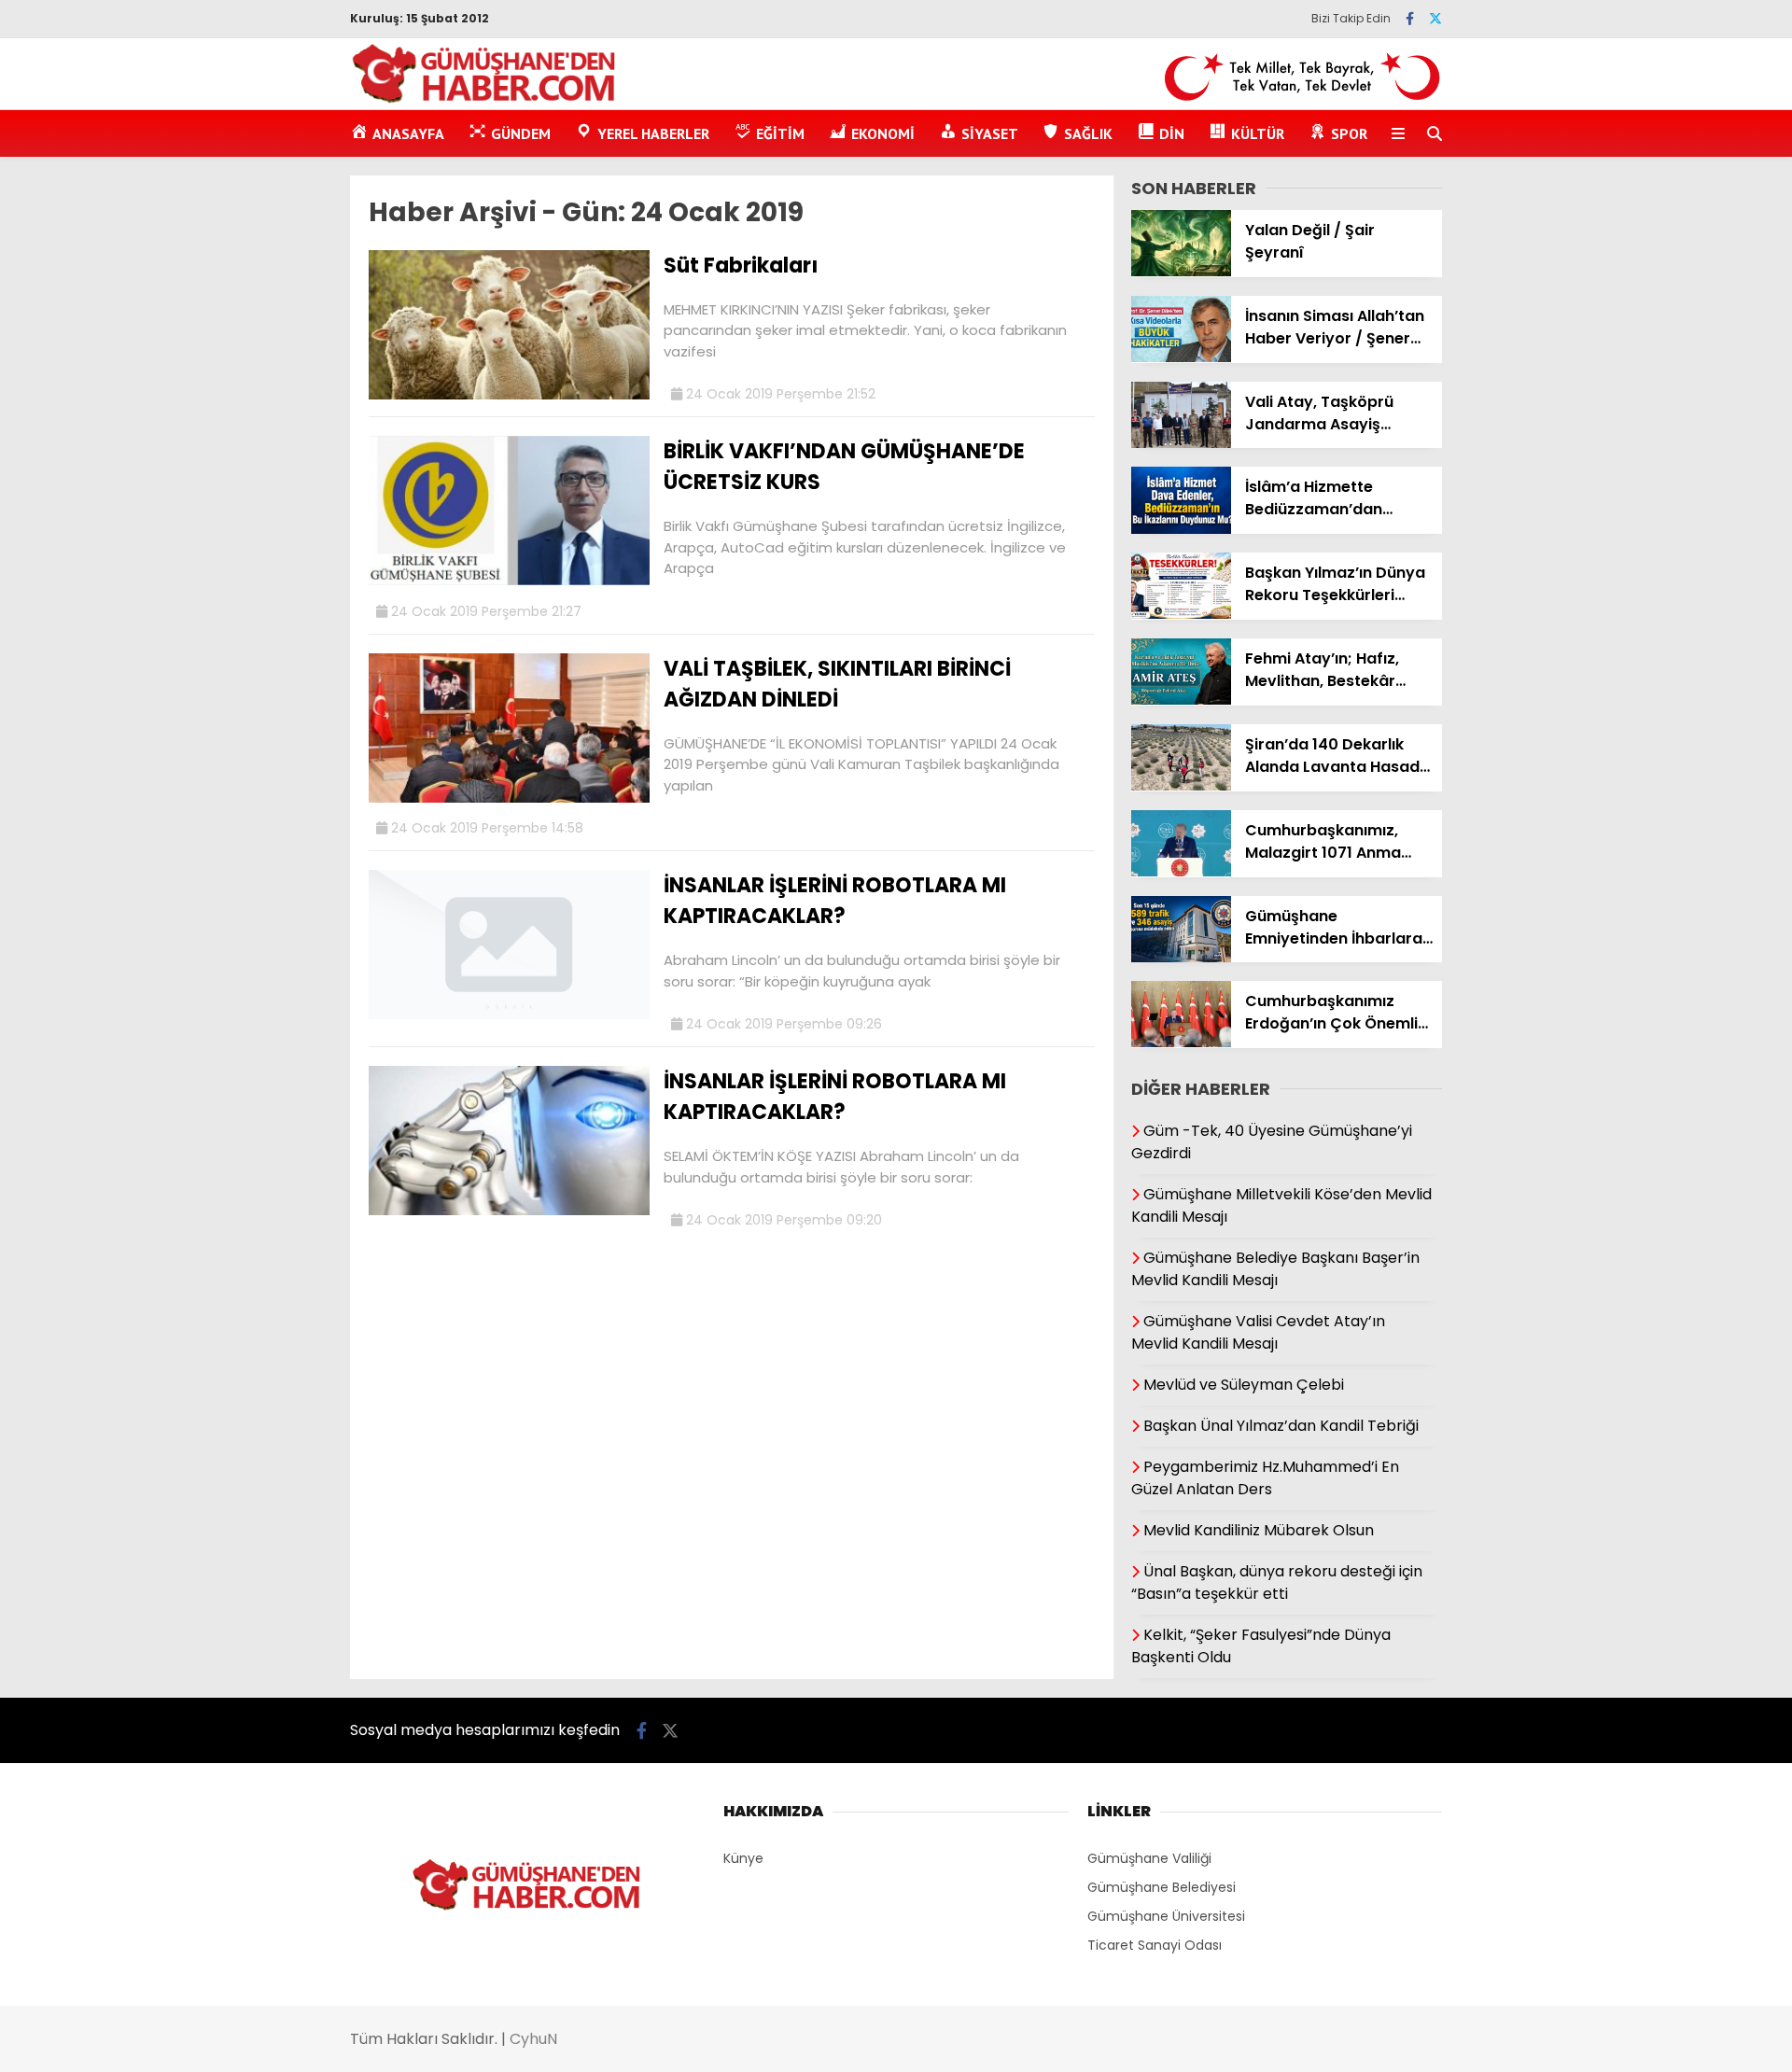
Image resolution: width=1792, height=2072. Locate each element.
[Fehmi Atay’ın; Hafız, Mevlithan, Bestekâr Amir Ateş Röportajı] (1181, 700)
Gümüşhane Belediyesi (1162, 1887)
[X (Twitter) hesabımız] (1435, 19)
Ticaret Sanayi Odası (1155, 1945)
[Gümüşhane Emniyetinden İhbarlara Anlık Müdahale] (1181, 958)
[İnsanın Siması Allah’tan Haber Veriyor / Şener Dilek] (1181, 357)
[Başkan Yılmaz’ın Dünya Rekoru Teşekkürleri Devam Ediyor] (1181, 614)
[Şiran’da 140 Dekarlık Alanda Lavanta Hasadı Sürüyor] (1181, 786)
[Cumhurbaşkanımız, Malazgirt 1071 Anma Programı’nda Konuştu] (1181, 872)
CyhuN (533, 2039)
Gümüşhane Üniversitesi (1166, 1916)
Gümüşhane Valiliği (1149, 1858)
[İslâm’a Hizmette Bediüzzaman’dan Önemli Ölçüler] (1181, 529)
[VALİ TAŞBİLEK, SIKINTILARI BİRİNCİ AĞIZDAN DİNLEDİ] (509, 798)
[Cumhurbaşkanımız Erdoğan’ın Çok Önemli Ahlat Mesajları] (1181, 1043)
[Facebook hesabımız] (1410, 19)
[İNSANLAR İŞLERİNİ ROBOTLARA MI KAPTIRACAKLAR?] (509, 1015)
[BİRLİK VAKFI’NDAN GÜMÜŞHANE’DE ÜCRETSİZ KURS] (509, 581)
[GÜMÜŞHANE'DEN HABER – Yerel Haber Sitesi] (485, 100)
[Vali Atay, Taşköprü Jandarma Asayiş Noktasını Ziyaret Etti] (1181, 443)
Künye (743, 1858)
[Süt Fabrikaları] (509, 395)
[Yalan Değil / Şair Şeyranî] (1181, 272)
